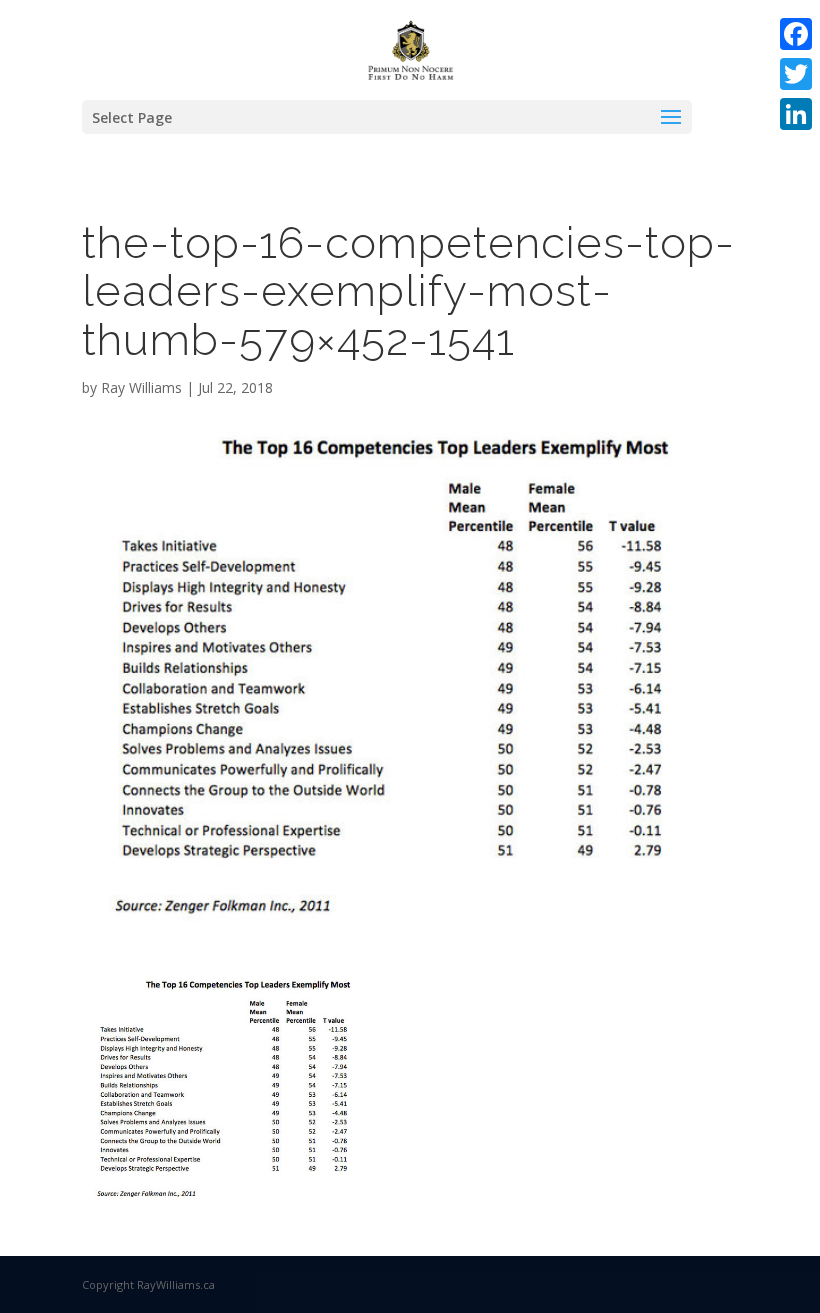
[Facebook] (796, 34)
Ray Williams (141, 387)
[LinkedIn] (796, 114)
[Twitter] (796, 74)
